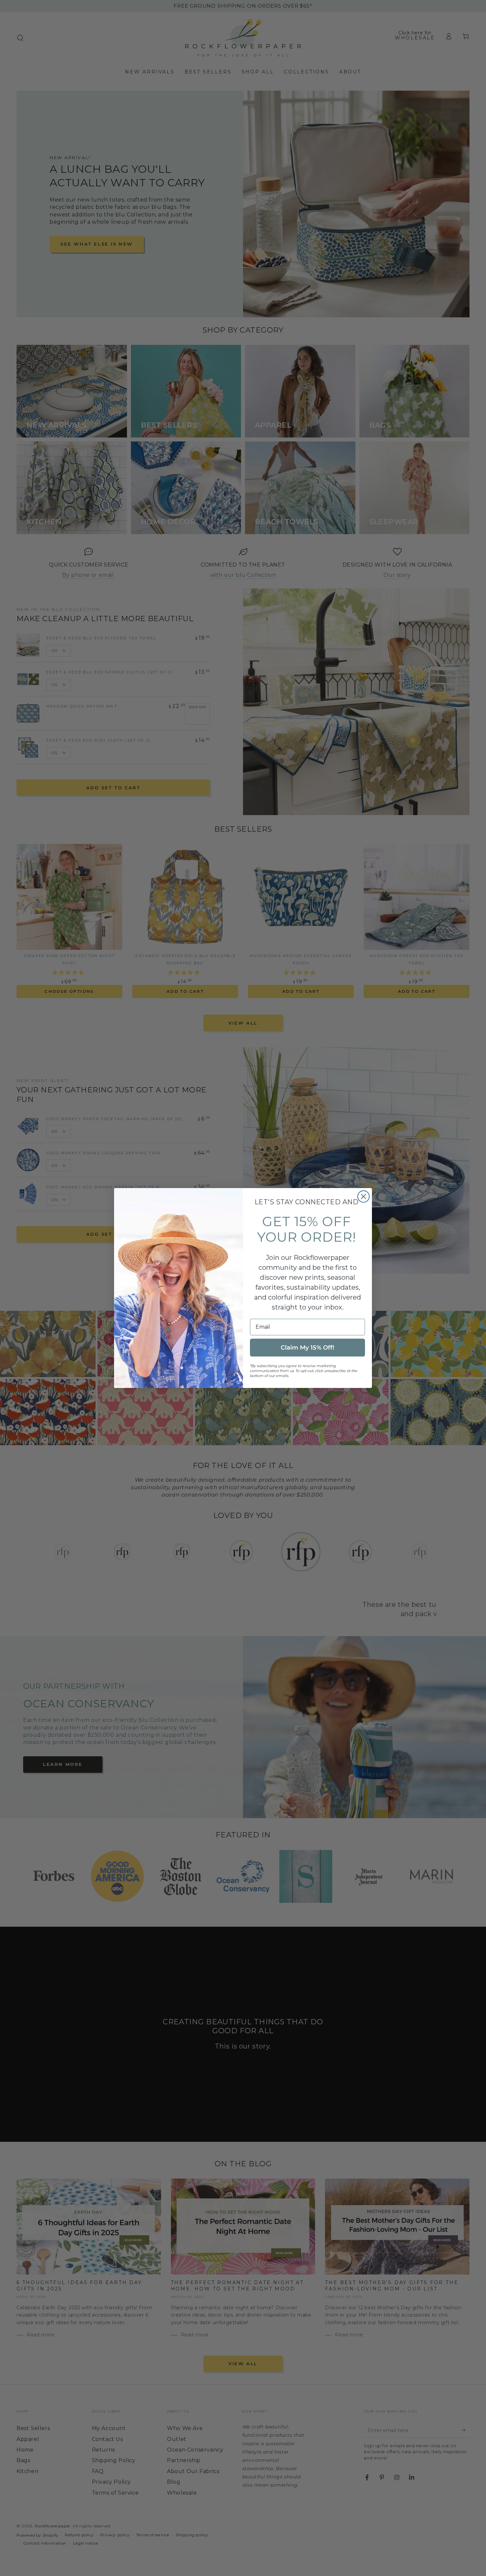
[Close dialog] (364, 1196)
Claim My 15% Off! (307, 1348)
